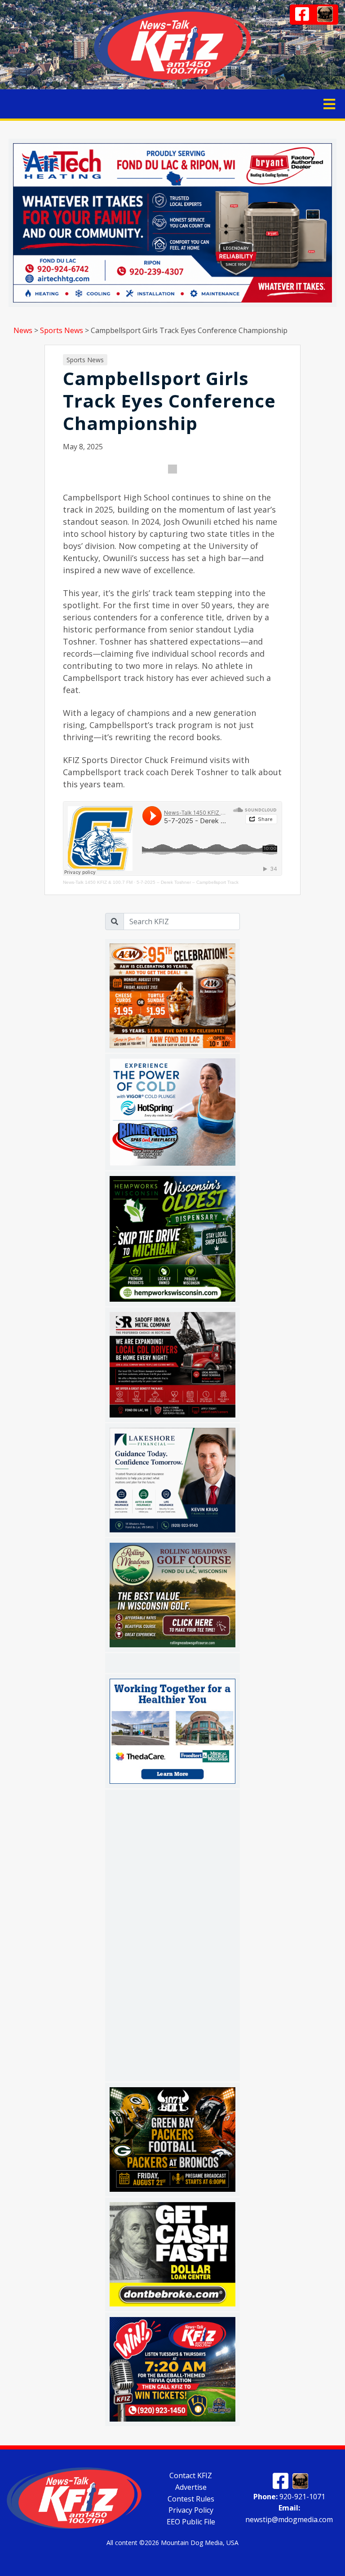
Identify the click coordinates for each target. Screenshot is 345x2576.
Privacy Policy (191, 2510)
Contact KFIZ (191, 2475)
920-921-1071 (289, 2496)
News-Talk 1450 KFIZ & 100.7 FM (98, 882)
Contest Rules (191, 2498)
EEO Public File (191, 2522)
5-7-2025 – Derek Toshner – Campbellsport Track (188, 882)
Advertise (191, 2487)
